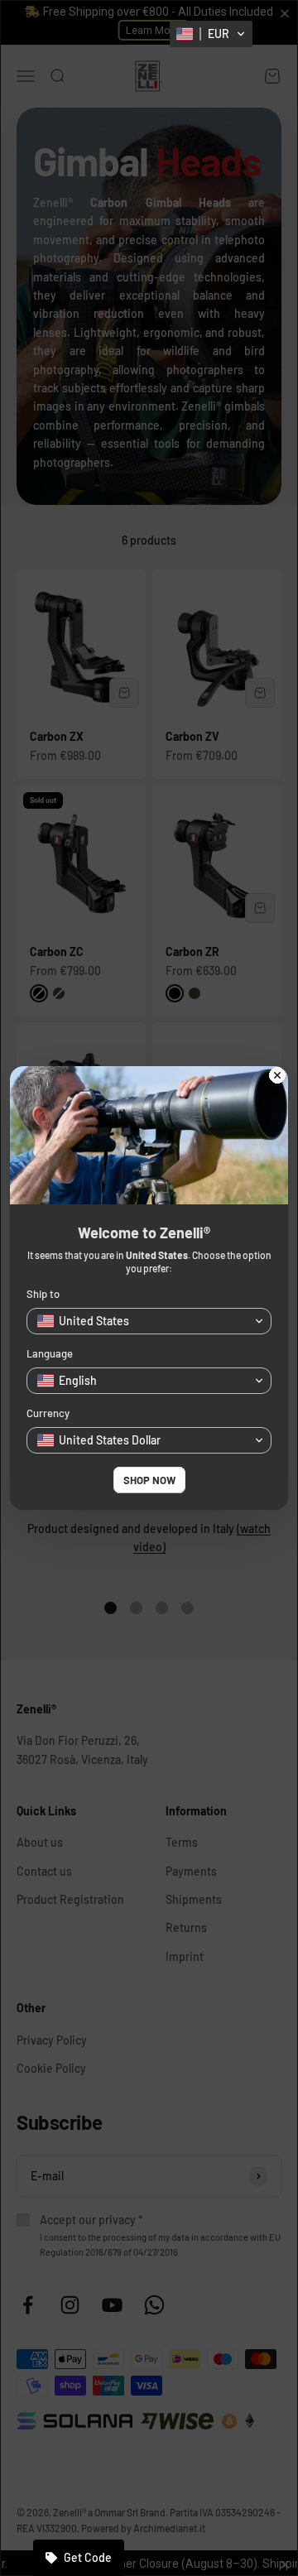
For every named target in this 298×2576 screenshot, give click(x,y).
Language (50, 1353)
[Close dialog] (277, 1077)
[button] (211, 34)
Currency (48, 1413)
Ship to (43, 1294)
